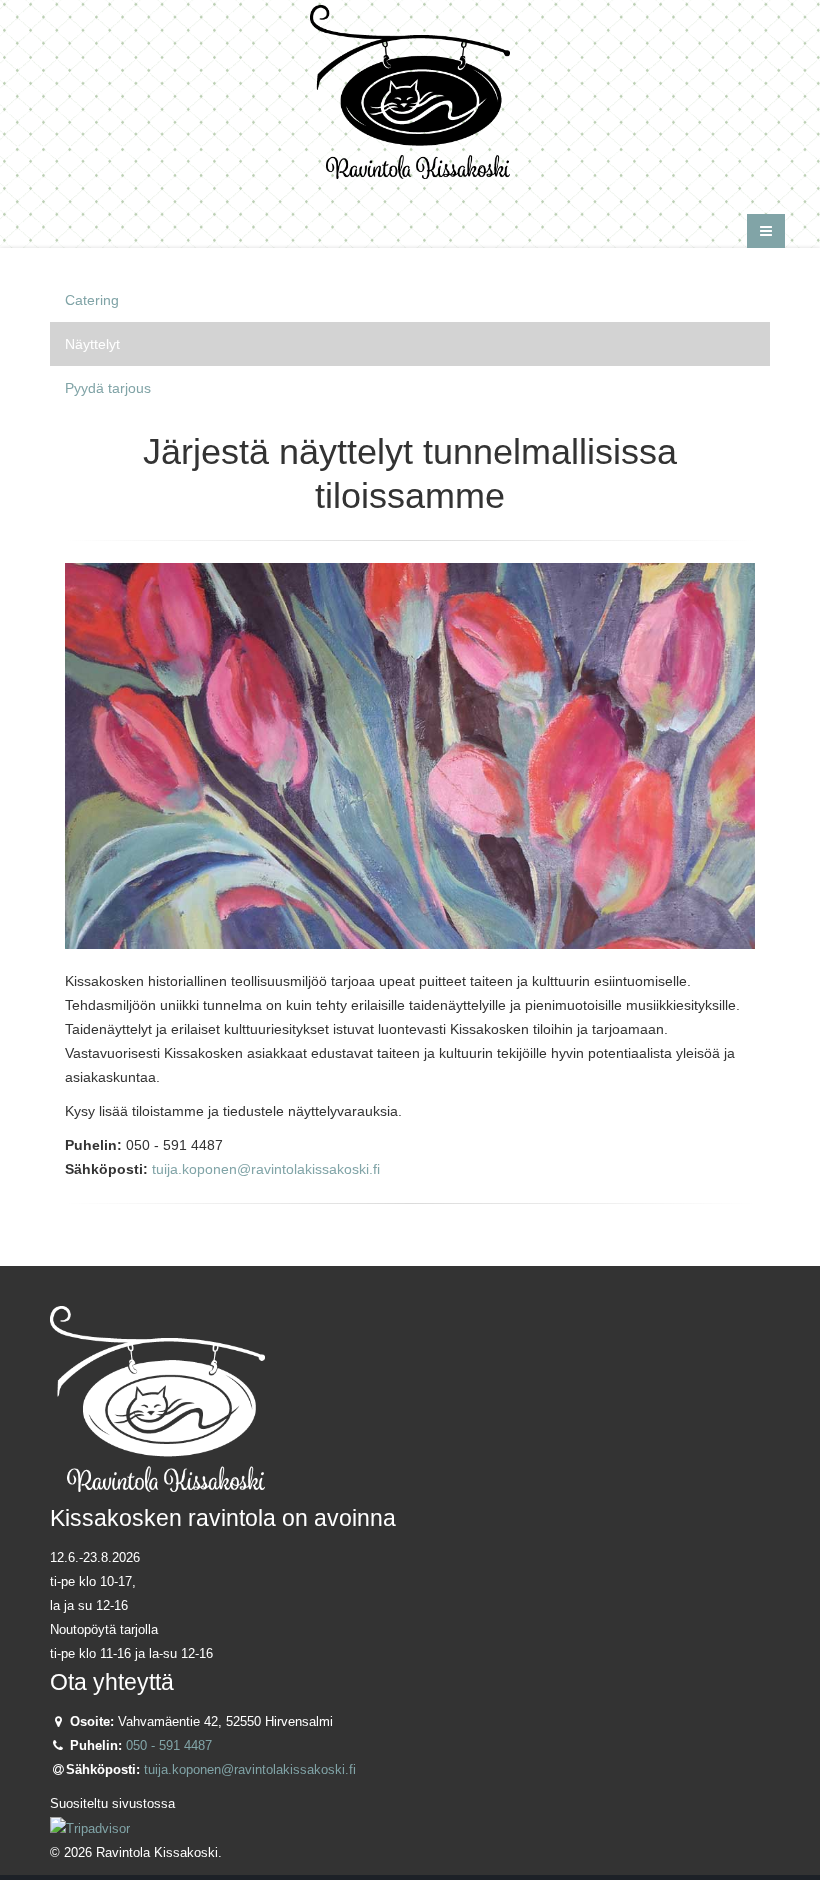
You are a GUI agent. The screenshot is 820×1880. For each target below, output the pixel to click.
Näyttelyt (92, 344)
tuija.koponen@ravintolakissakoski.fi (266, 1169)
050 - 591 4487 (169, 1746)
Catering (92, 300)
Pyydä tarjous (108, 388)
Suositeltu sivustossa (112, 1804)
